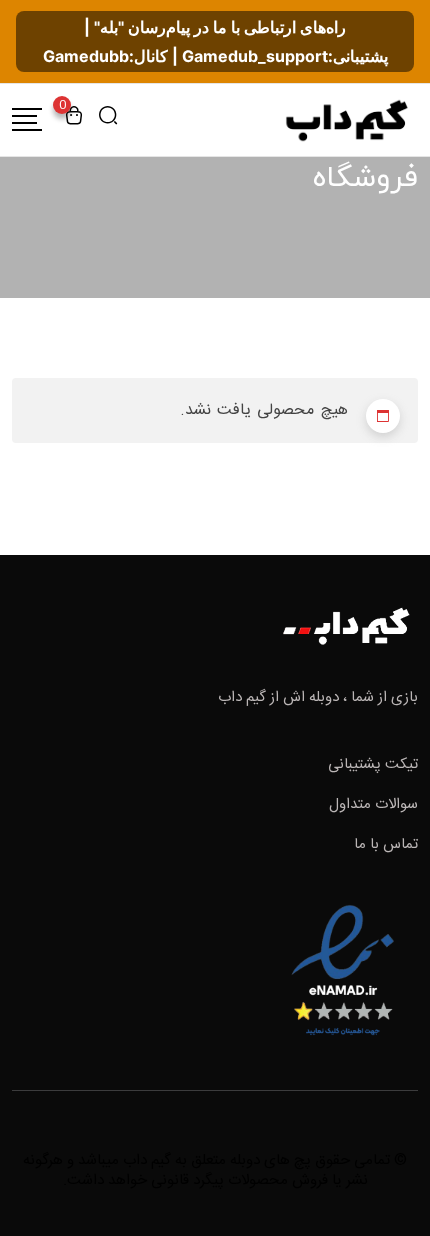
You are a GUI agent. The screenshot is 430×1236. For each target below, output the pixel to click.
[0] (74, 120)
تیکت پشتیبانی (373, 764)
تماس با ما (386, 844)
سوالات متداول (373, 804)
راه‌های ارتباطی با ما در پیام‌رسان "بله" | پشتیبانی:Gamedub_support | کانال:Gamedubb (215, 41)
